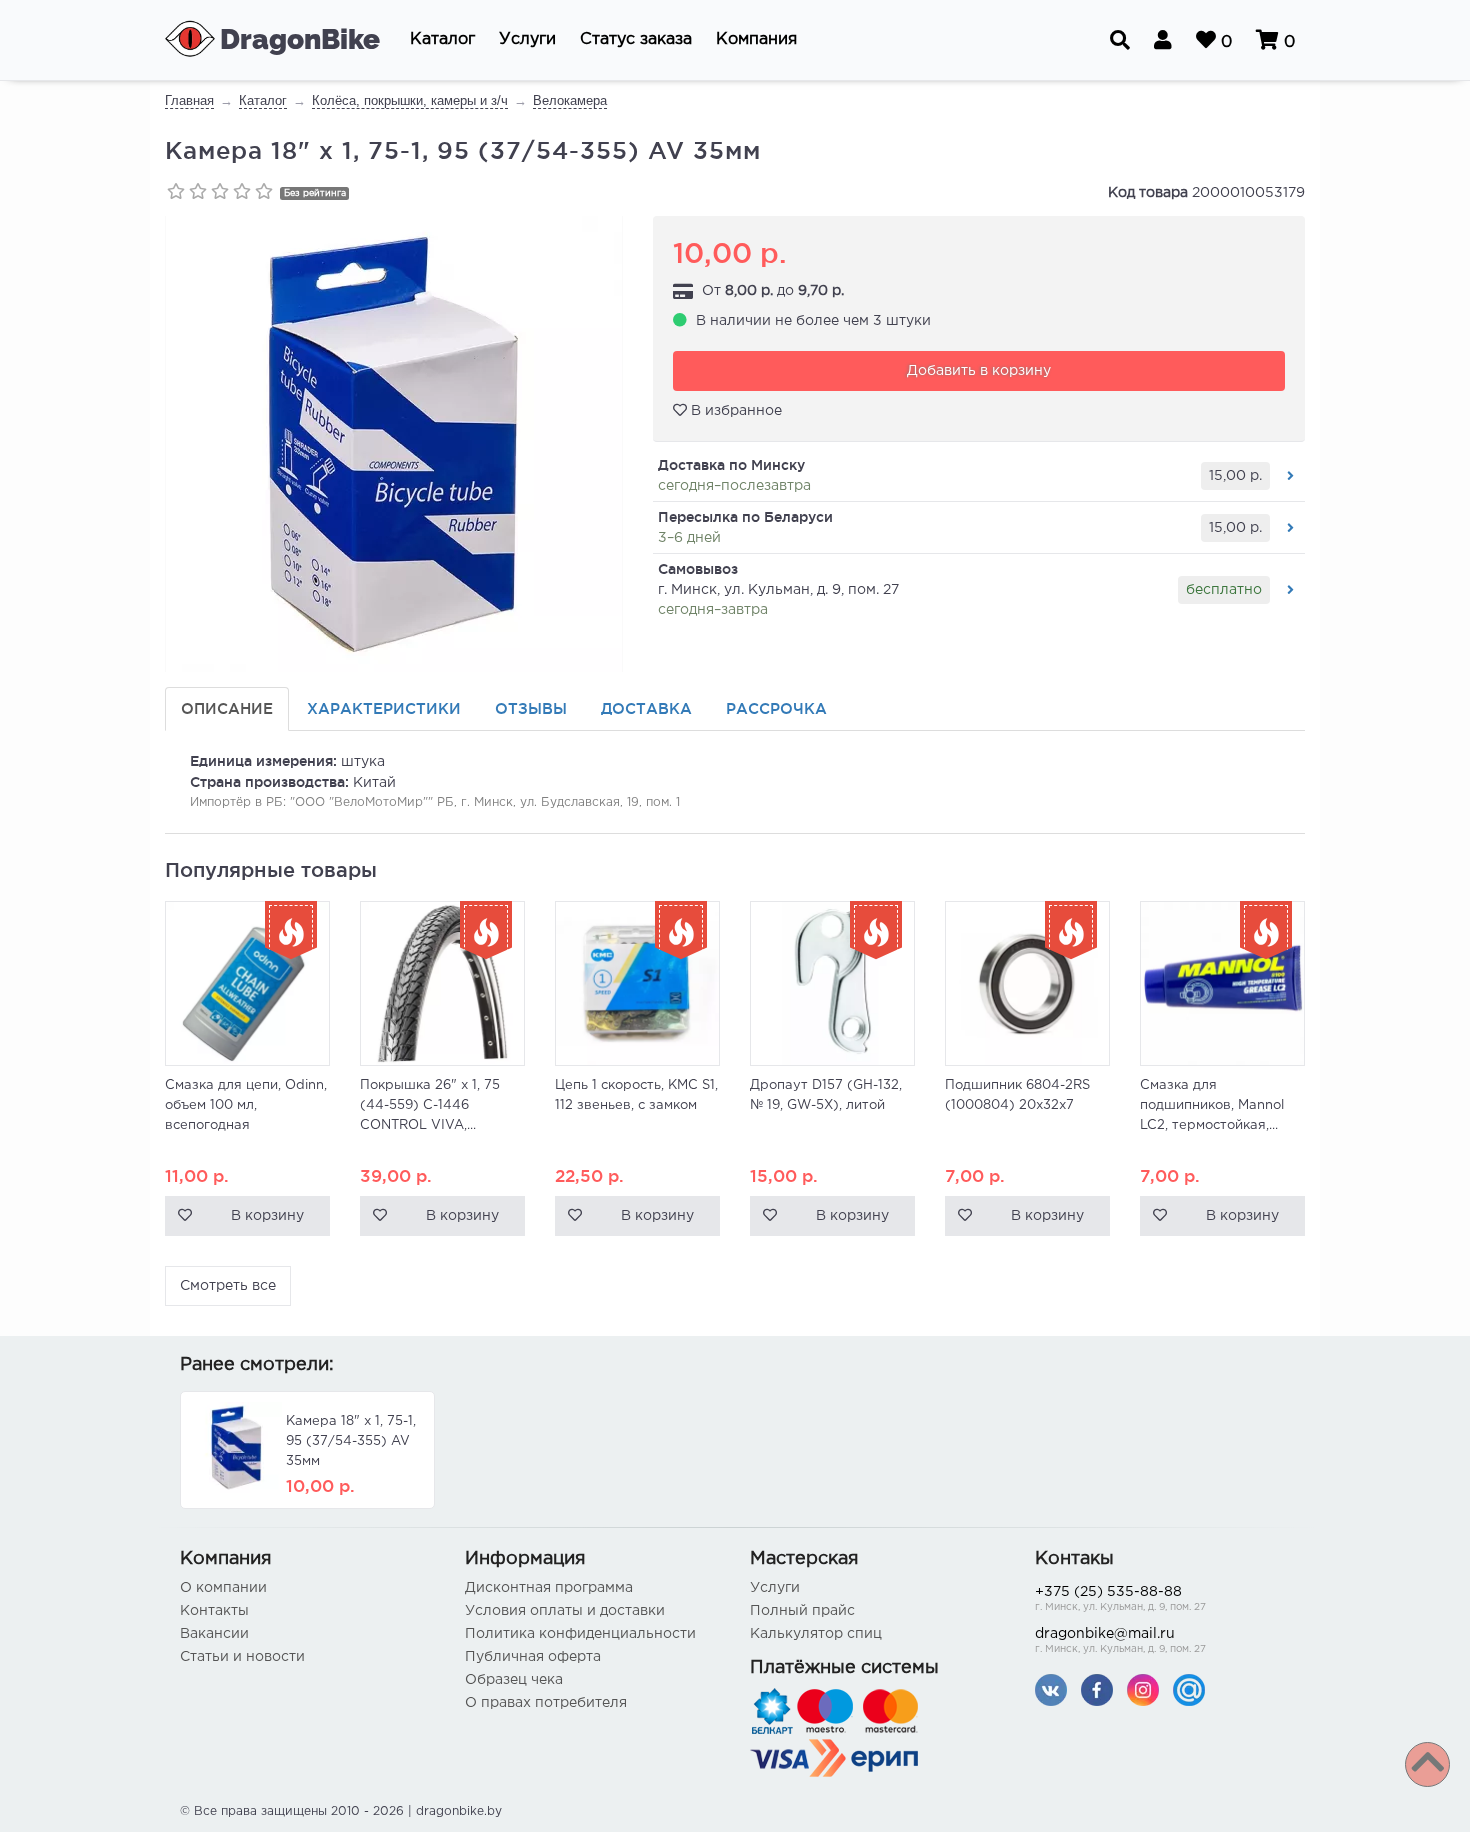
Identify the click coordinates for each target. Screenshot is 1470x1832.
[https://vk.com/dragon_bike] (1051, 1689)
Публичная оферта (533, 1657)
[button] (442, 40)
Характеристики (384, 708)
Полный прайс (802, 1611)
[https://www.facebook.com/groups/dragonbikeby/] (1097, 1689)
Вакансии (214, 1634)
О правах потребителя (546, 1703)
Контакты (214, 1611)
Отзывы (531, 708)
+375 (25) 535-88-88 (1120, 1599)
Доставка (646, 708)
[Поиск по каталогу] (1120, 40)
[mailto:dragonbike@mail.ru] (1189, 1689)
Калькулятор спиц (816, 1634)
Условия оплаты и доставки (565, 1611)
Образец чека (514, 1680)
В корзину (267, 1216)
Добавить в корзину (979, 371)
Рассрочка (776, 708)
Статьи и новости (242, 1657)
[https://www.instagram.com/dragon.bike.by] (1143, 1689)
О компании (223, 1588)
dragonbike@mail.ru (1120, 1641)
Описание (227, 708)
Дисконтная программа (549, 1588)
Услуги (775, 1588)
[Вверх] (1427, 1764)
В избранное (734, 411)
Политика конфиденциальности (580, 1634)
